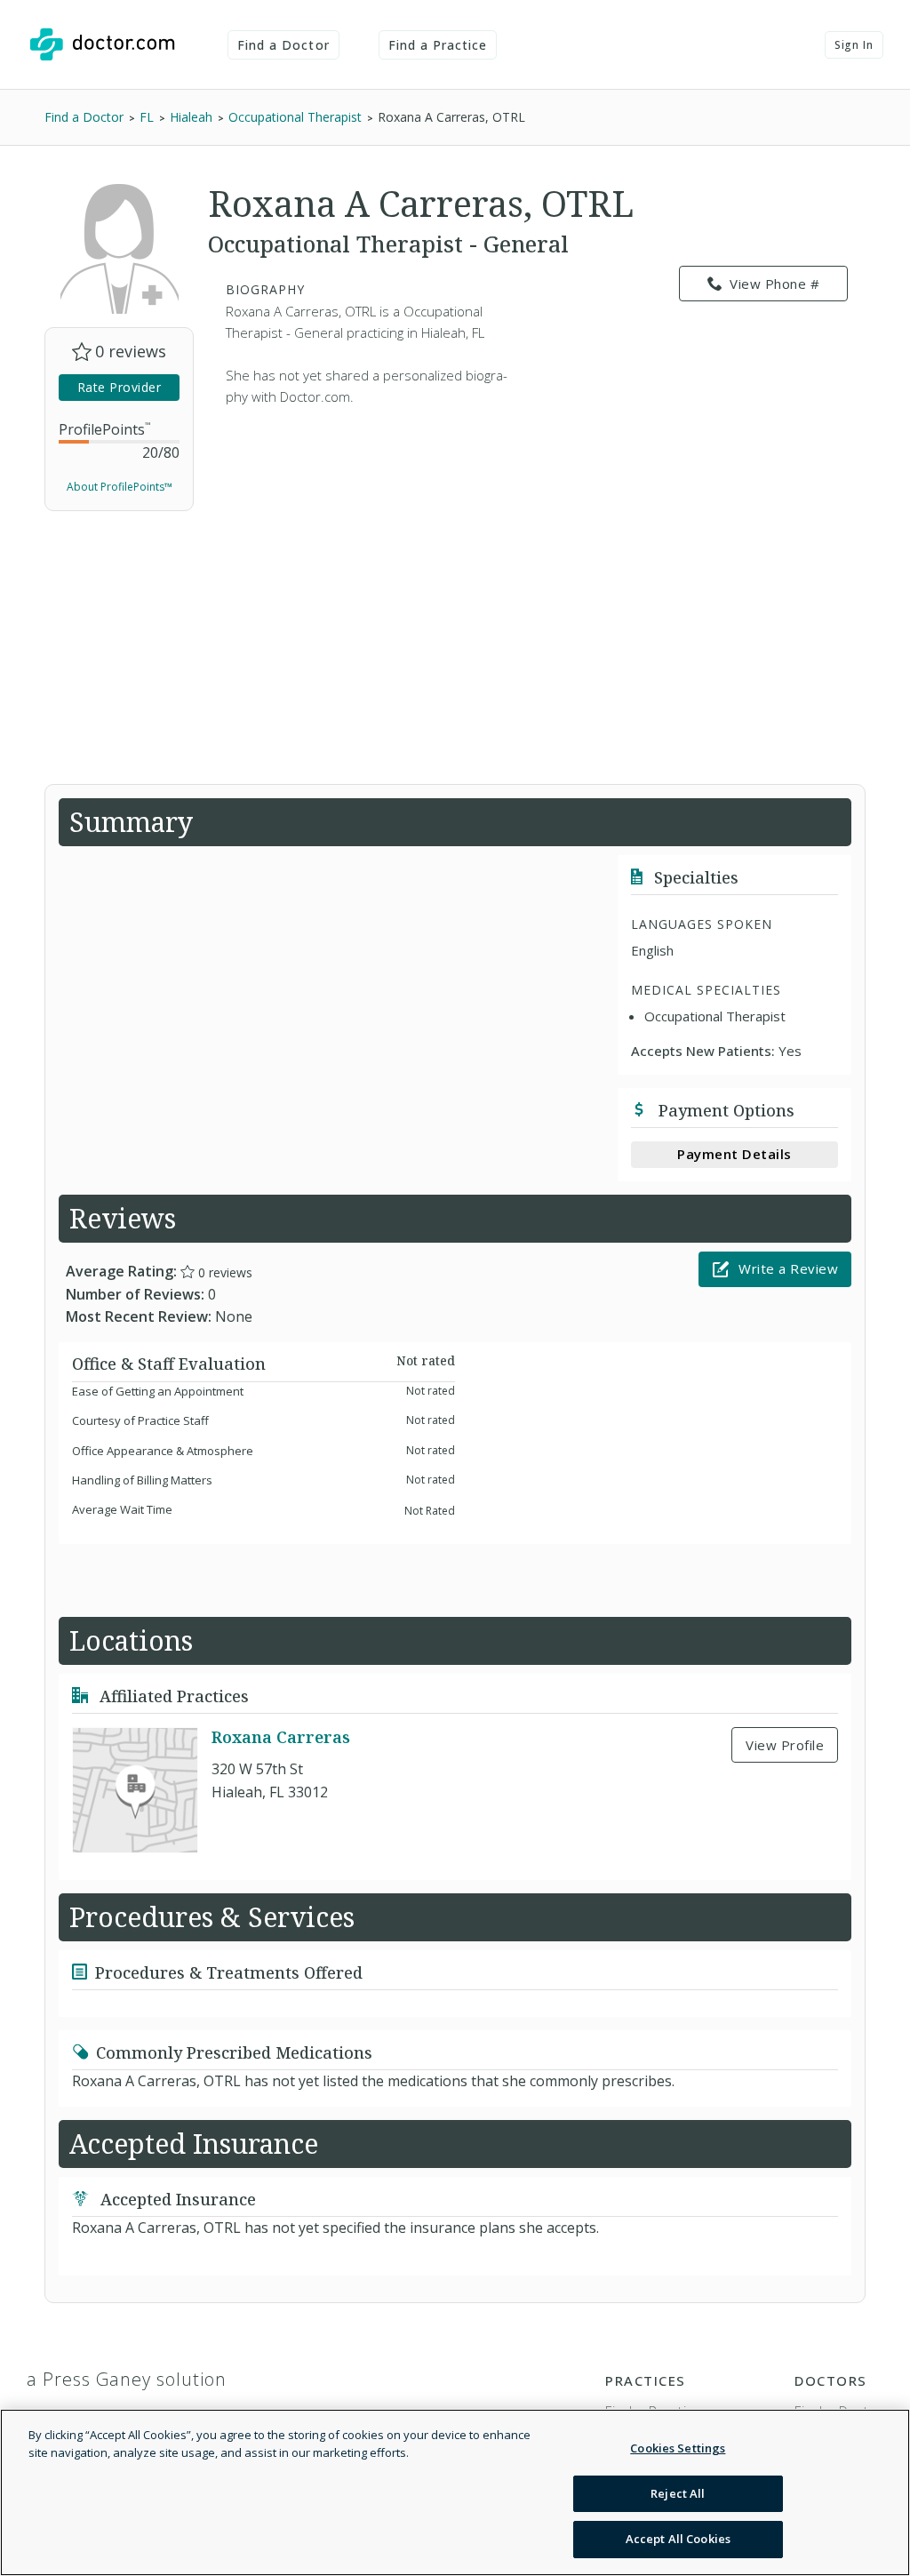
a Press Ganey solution (127, 2379)
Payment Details (734, 1154)
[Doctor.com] (102, 44)
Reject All (678, 2493)
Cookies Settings (678, 2448)
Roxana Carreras (281, 1737)
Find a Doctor (283, 45)
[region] (455, 2492)
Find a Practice (438, 45)
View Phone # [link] (774, 284)
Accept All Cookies (678, 2539)
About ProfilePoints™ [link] (120, 487)
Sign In (854, 45)
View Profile (785, 1745)
